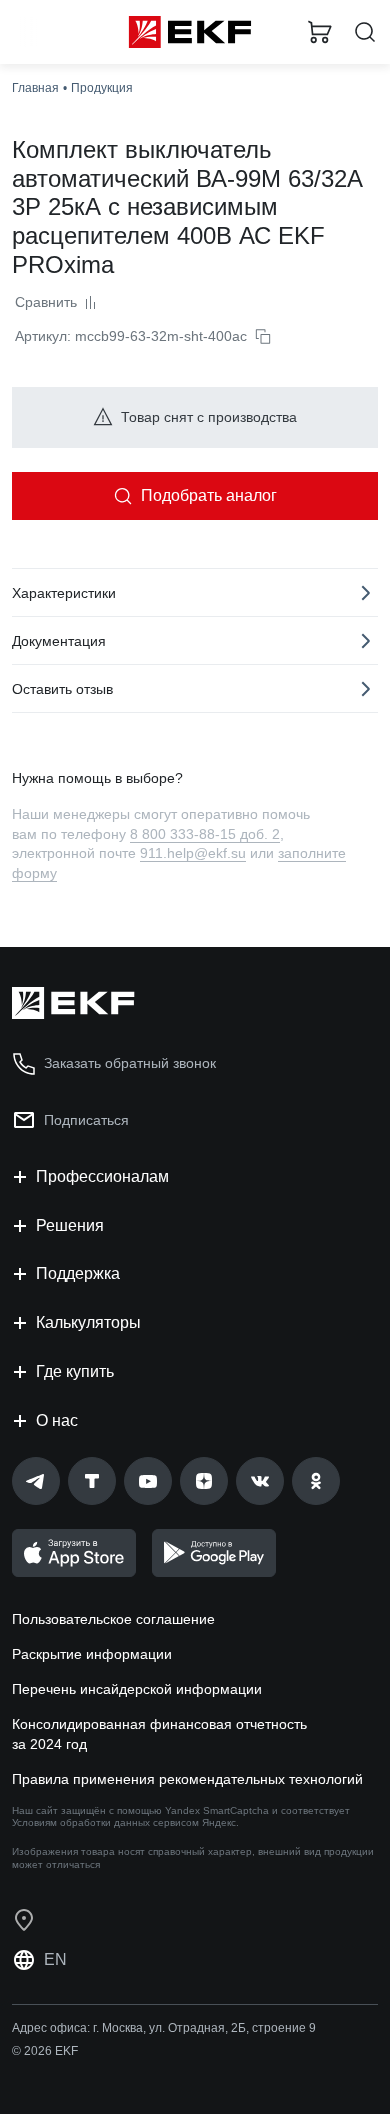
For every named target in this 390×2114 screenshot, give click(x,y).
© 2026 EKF (45, 2051)
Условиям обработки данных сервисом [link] (105, 1822)
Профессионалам (102, 1176)
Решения (70, 1225)
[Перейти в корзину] (320, 32)
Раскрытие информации (92, 1654)
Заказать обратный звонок (130, 1063)
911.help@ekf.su (193, 853)
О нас (57, 1420)
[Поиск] (365, 32)
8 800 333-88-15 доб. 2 (205, 834)
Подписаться (86, 1120)
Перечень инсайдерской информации (137, 1689)
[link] (36, 1481)
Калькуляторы (88, 1322)
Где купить (75, 1371)
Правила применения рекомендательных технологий (187, 1779)
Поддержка (78, 1273)
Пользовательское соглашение (113, 1619)
